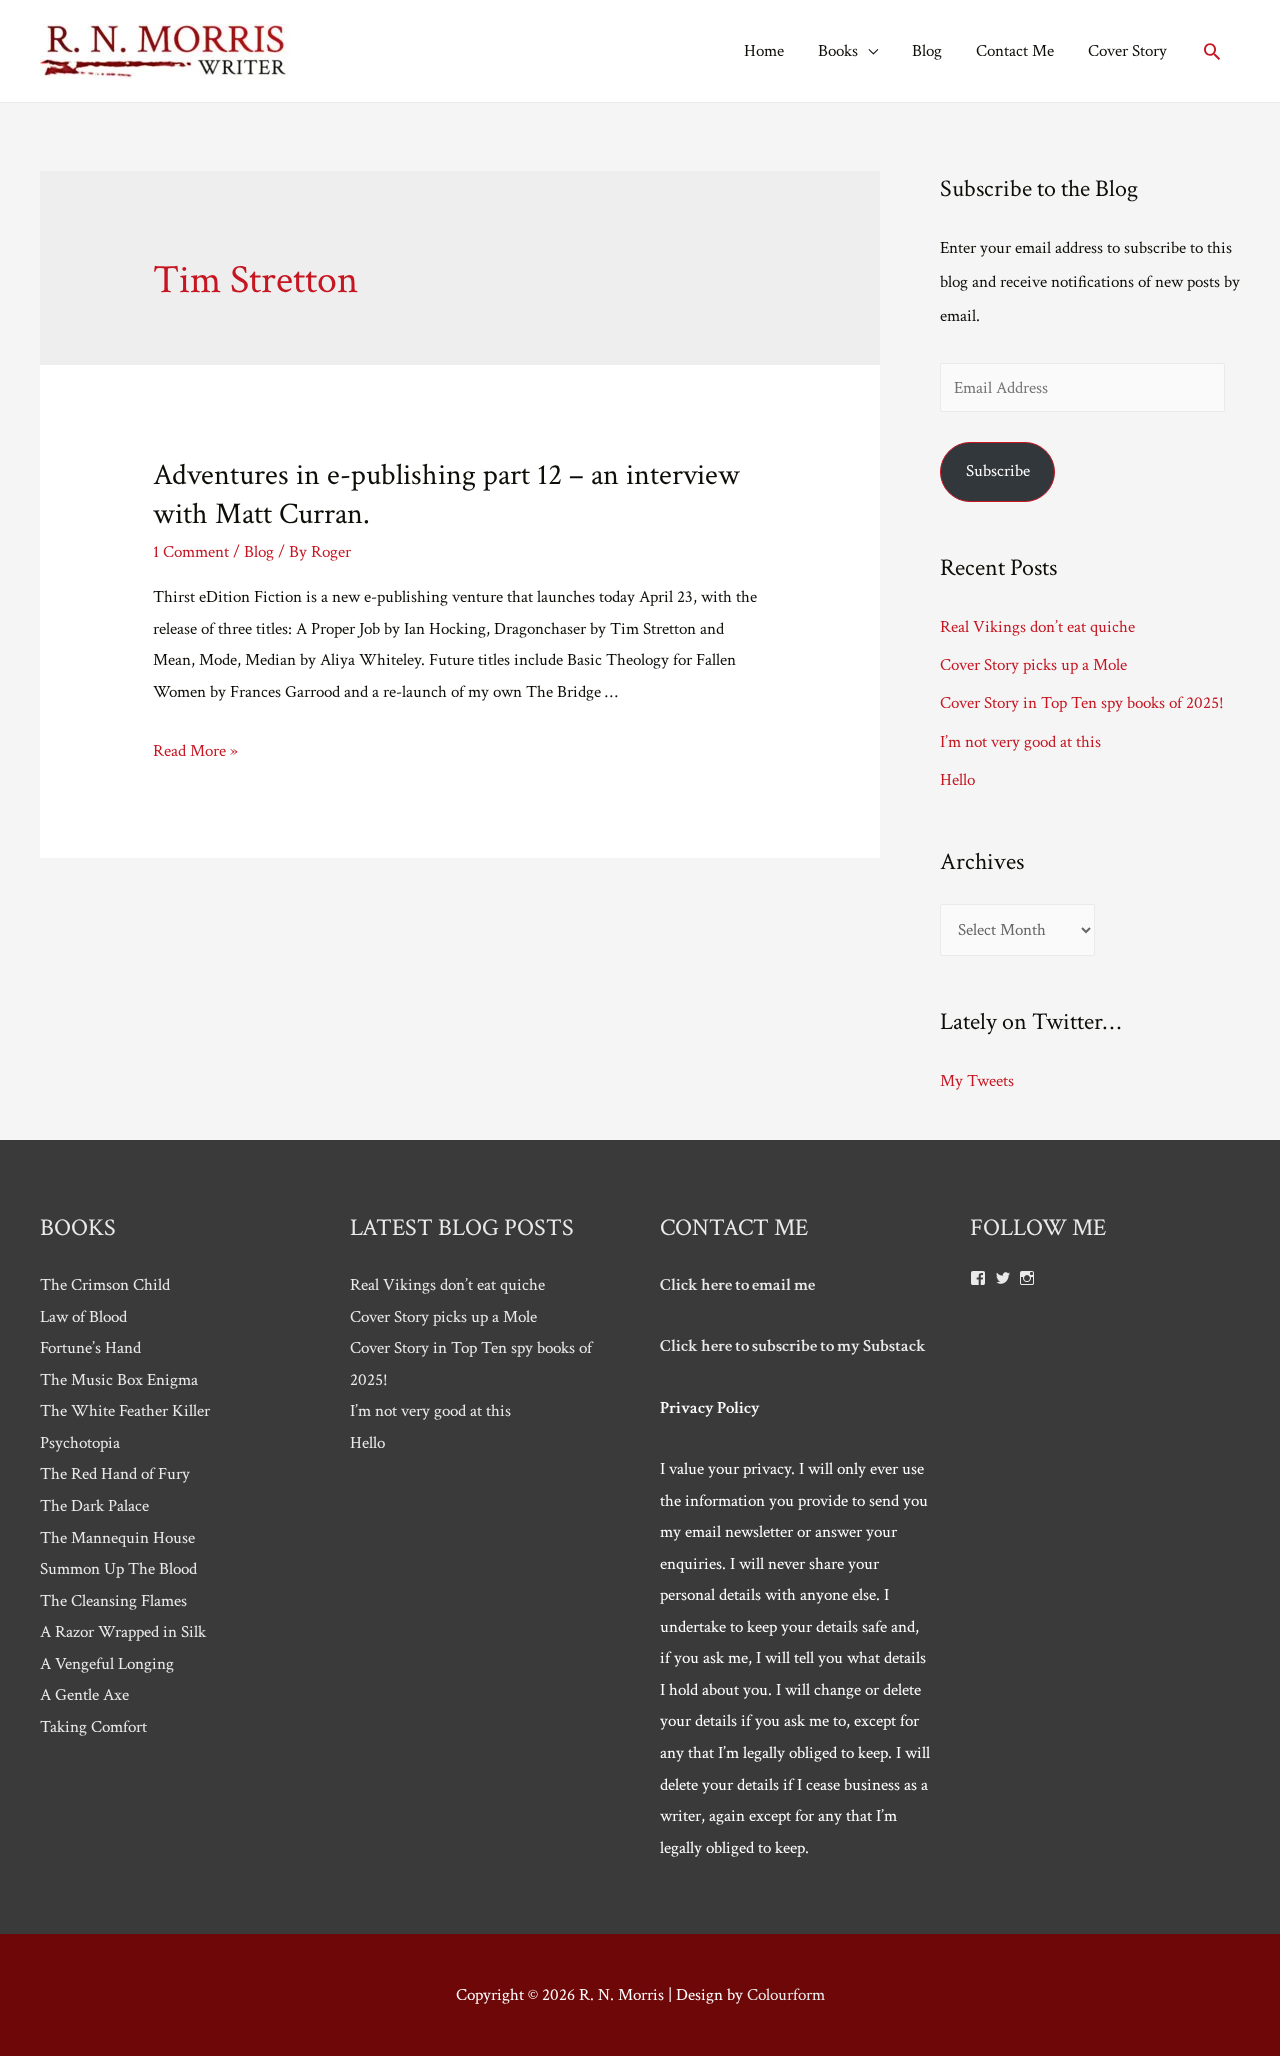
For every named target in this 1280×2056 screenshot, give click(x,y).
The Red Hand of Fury (115, 1474)
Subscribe (998, 471)
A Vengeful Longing (107, 1664)
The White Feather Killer (125, 1411)
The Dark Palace (94, 1506)
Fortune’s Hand (90, 1348)
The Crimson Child (105, 1285)
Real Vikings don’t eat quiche (1037, 627)
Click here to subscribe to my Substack (793, 1346)
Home (764, 51)
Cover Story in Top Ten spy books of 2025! (1082, 703)
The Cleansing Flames (113, 1601)
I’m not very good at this (1020, 742)
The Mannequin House (117, 1538)
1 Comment (191, 552)
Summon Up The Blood (118, 1569)
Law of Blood (83, 1317)
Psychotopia (80, 1443)
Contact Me (1015, 51)
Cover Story (1127, 51)
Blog (927, 51)
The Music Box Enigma (119, 1380)
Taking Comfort (93, 1727)
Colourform (786, 1995)
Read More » (195, 751)
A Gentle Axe (84, 1695)
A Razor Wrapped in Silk (123, 1632)
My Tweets (977, 1081)
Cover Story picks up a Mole (1033, 665)
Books (838, 51)
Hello (957, 780)
